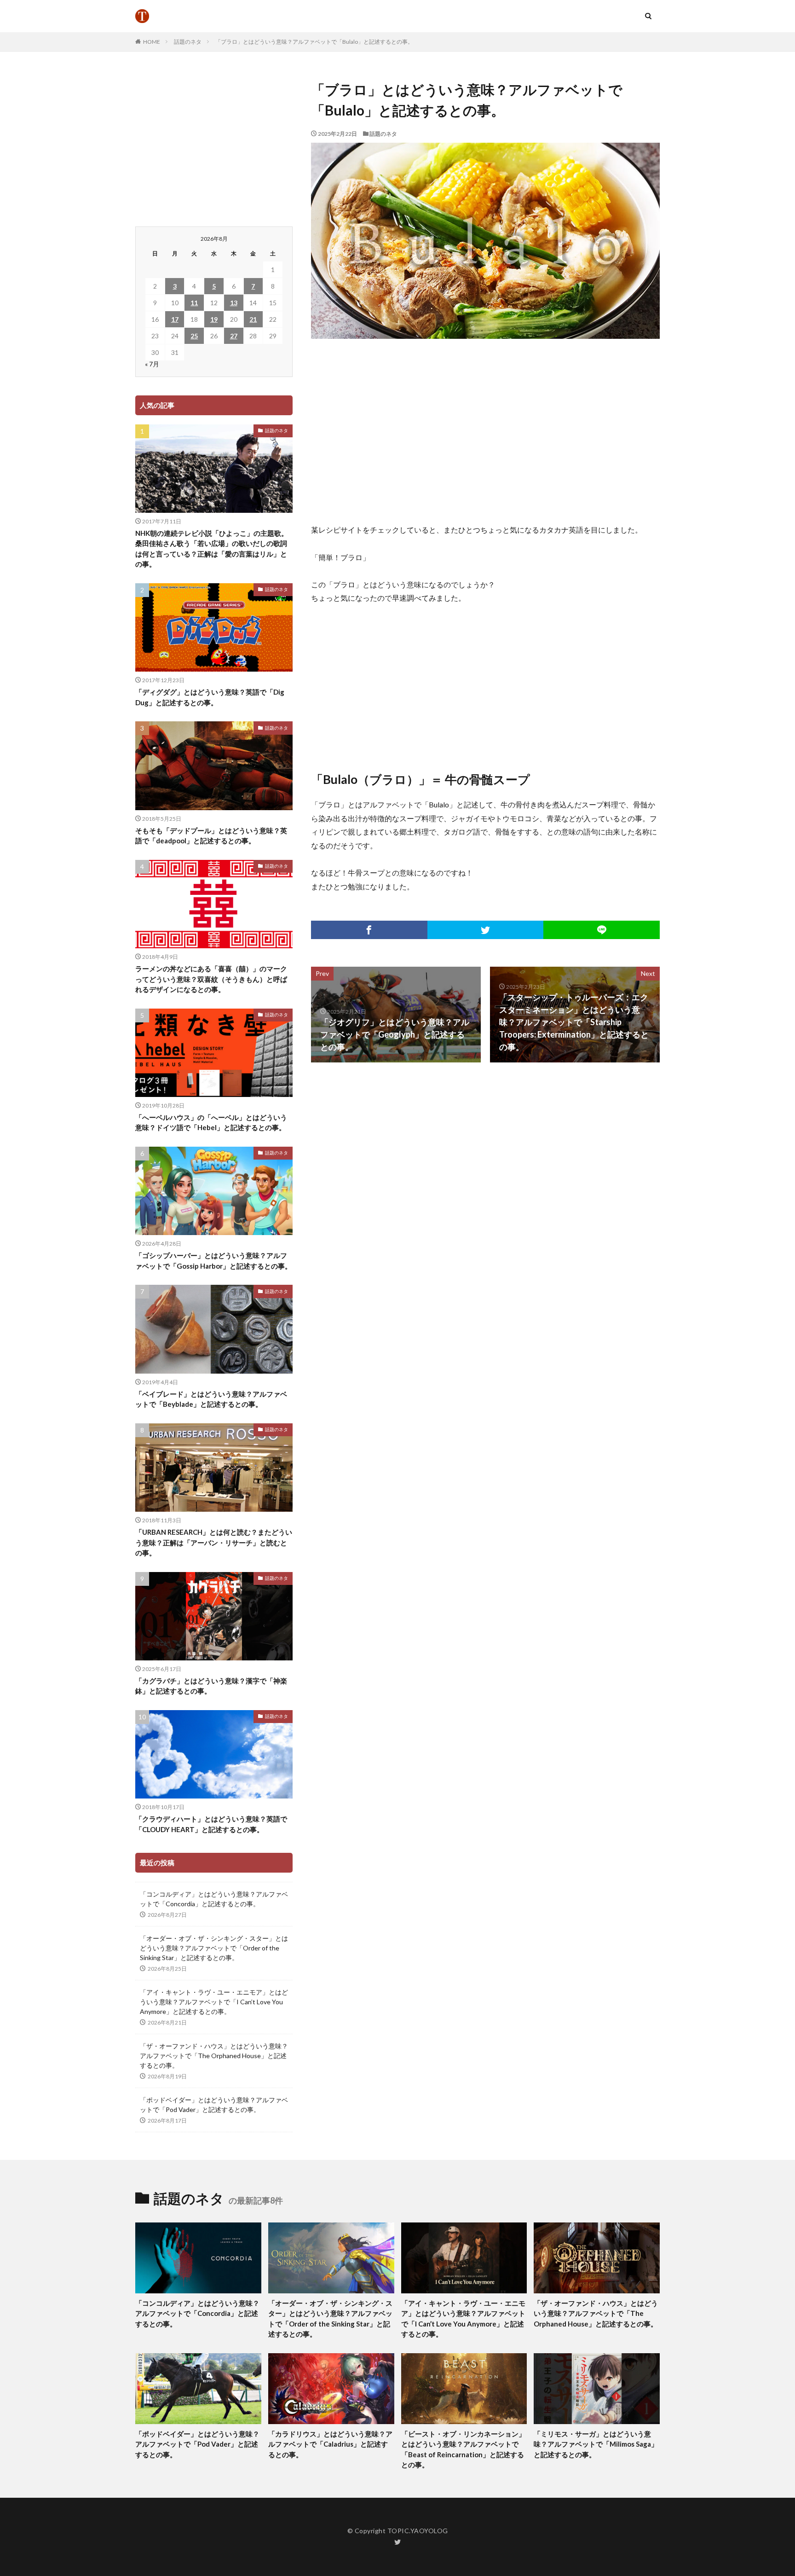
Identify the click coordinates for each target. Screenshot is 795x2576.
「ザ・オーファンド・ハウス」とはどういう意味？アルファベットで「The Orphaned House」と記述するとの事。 (214, 2056)
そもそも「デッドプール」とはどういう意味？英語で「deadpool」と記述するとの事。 (211, 836)
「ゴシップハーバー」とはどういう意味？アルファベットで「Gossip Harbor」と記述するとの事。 (213, 1261)
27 (234, 336)
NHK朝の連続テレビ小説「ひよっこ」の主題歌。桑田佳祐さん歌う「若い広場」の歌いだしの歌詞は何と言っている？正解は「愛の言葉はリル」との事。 (212, 549)
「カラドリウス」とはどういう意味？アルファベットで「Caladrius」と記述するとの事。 (330, 2444)
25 (194, 336)
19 (214, 319)
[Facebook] (369, 930)
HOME (152, 42)
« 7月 (152, 364)
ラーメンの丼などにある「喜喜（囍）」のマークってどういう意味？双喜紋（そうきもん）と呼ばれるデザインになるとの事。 (211, 979)
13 (234, 303)
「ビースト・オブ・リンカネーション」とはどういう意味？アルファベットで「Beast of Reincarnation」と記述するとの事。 (463, 2449)
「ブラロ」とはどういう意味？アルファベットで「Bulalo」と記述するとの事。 (314, 42)
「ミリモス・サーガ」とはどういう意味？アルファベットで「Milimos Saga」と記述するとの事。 (596, 2444)
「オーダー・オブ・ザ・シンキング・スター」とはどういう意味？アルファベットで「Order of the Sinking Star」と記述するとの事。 (214, 1948)
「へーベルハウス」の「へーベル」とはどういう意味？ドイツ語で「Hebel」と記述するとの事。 (211, 1123)
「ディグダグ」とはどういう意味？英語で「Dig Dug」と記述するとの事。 (210, 697)
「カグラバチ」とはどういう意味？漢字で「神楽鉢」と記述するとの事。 (211, 1686)
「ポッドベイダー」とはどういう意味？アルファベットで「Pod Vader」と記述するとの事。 (214, 2105)
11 (194, 303)
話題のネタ (188, 42)
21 (253, 319)
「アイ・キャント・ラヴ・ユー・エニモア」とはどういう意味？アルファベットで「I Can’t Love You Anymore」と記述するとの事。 (214, 2002)
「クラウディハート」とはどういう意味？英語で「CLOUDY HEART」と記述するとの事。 (211, 1824)
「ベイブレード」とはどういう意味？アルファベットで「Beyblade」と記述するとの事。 (211, 1399)
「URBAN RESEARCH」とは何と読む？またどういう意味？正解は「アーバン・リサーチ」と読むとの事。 (214, 1542)
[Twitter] (486, 930)
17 (175, 319)
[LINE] (602, 930)
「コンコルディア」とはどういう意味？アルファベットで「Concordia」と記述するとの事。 (214, 1899)
